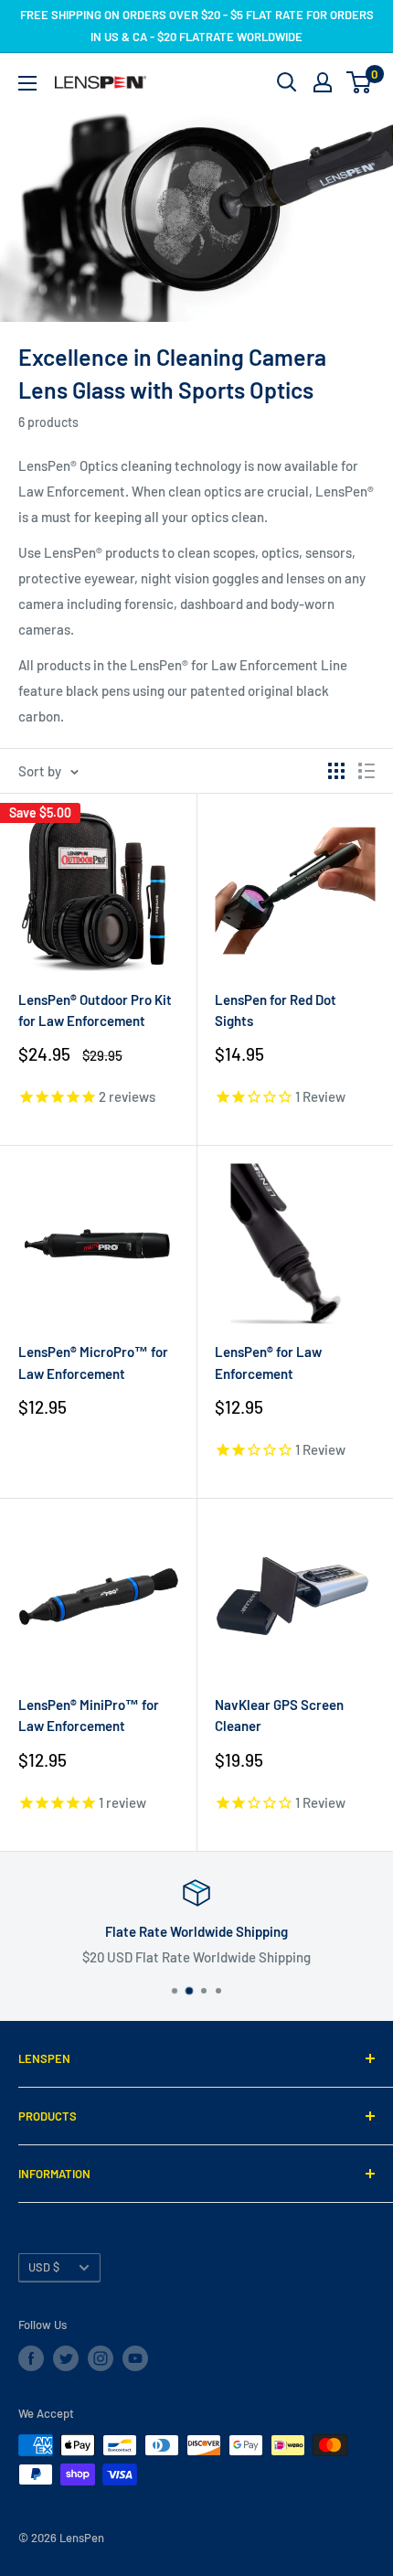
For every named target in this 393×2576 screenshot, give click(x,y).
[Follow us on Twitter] (66, 2358)
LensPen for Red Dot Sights (276, 1010)
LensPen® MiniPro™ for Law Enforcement (89, 1715)
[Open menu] (27, 83)
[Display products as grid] (336, 771)
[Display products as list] (366, 771)
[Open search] (287, 82)
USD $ (44, 2267)
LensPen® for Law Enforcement (268, 1362)
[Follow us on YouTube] (135, 2358)
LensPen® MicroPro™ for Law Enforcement (93, 1362)
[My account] (323, 82)
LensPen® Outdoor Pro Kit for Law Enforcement (95, 1010)
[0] (360, 82)
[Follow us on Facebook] (31, 2358)
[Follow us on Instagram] (101, 2358)
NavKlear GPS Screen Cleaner (279, 1715)
